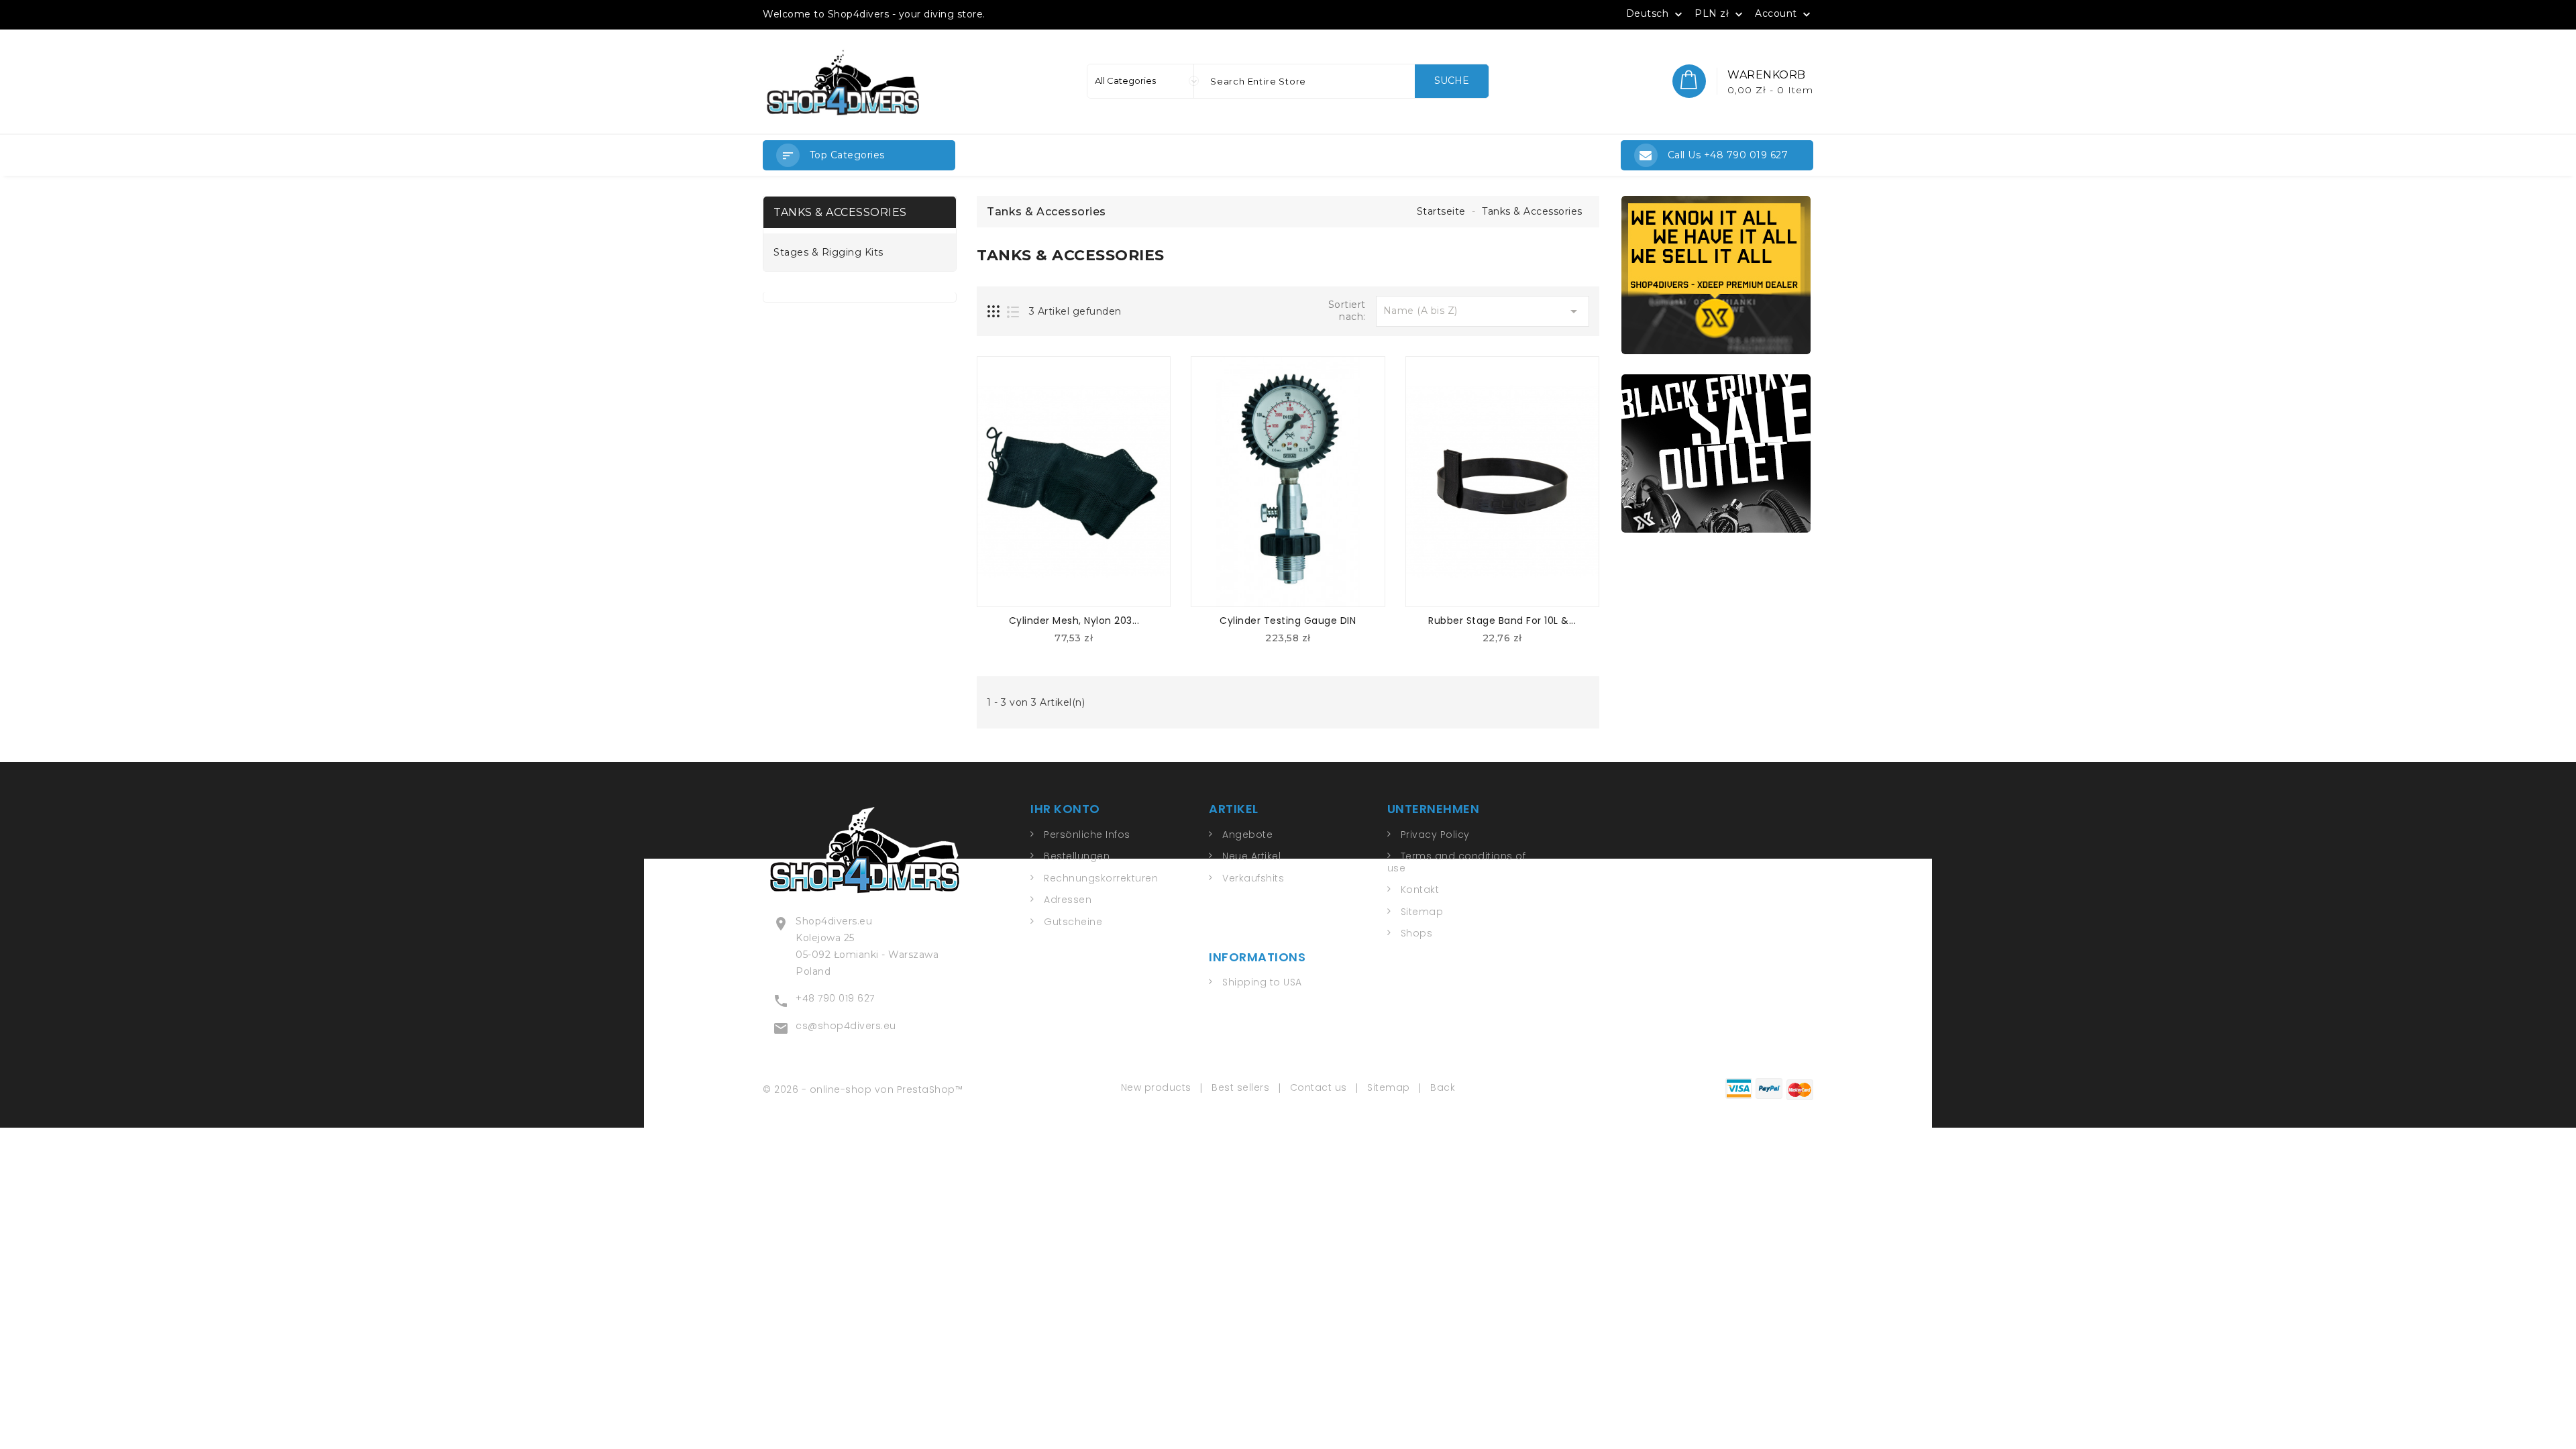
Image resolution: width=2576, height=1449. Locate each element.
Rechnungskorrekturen (1101, 878)
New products (1156, 1087)
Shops (1417, 933)
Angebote (1247, 835)
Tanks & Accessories (840, 212)
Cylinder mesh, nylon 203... (1074, 621)
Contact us (1319, 1087)
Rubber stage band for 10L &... (1502, 621)
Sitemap (1422, 912)
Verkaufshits (1253, 878)
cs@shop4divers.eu (846, 1026)
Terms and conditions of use (1457, 862)
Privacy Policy (1435, 835)
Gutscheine (1073, 922)
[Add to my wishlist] (1106, 642)
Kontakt (1420, 890)
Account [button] (1784, 14)
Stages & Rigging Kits (828, 253)
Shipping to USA (1262, 982)
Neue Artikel (1251, 856)
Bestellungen (1077, 856)
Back (1443, 1087)
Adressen (1068, 900)
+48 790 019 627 (835, 998)
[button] (859, 155)
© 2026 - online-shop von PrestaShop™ (863, 1089)
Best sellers (1240, 1087)
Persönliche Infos (1087, 835)
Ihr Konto (1065, 809)
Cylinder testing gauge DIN (1288, 621)
